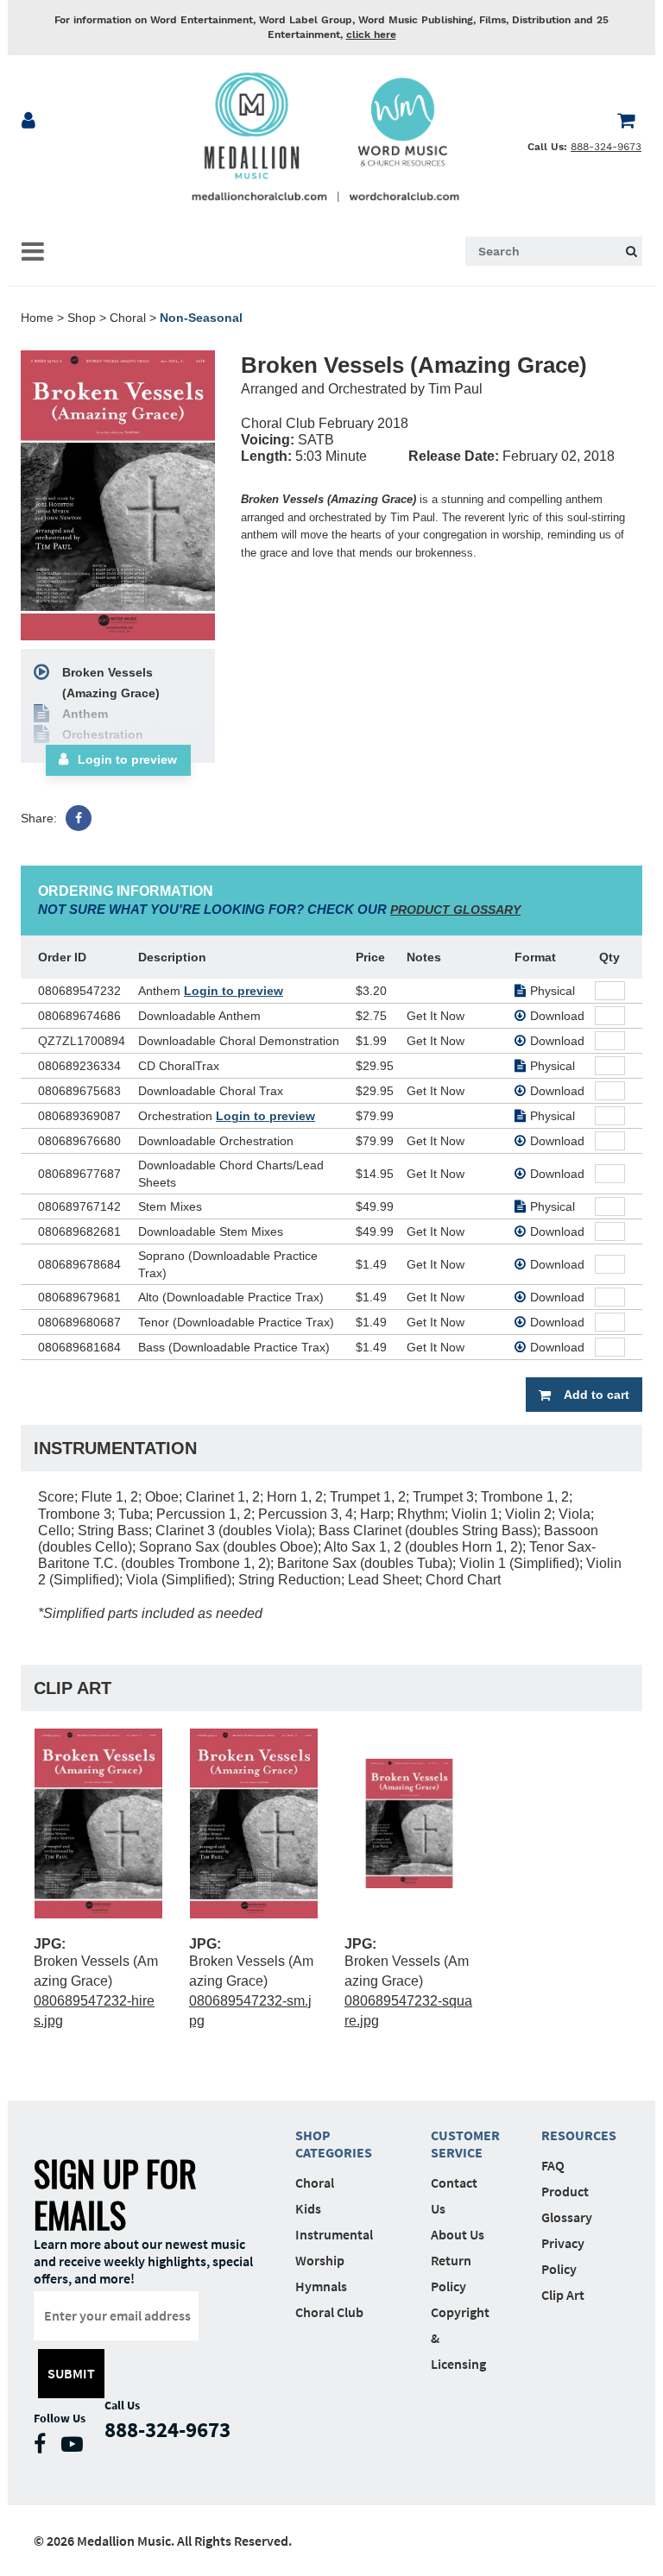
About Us (458, 2234)
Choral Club (329, 2312)
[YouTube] (76, 2448)
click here (371, 35)
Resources (571, 2135)
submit (71, 2373)
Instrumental (334, 2234)
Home (37, 318)
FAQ (553, 2165)
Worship (320, 2260)
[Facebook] (79, 818)
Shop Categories (334, 2144)
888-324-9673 (606, 147)
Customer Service (460, 2144)
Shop (82, 318)
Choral (128, 318)
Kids (308, 2208)
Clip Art (563, 2295)
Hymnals (321, 2286)
